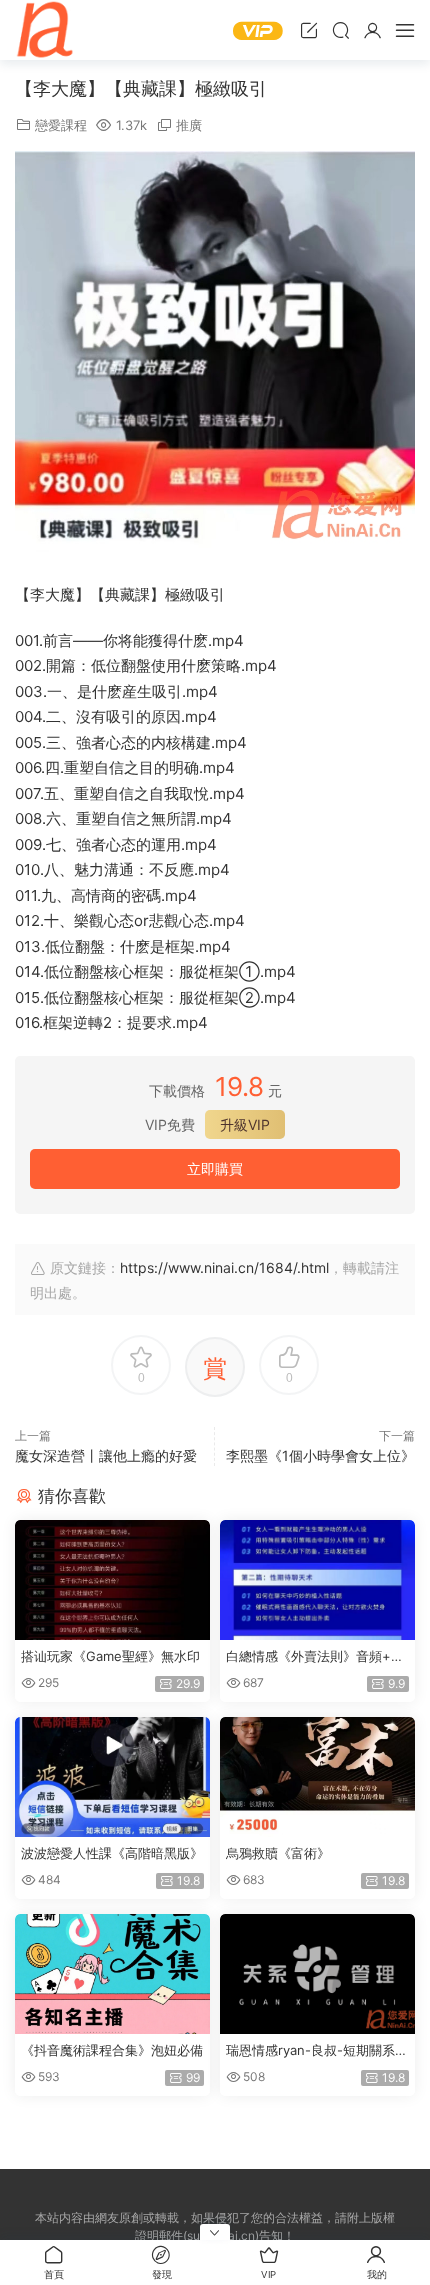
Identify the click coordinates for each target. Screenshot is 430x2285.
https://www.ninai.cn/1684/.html (224, 1267)
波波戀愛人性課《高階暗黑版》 (112, 1853)
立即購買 (215, 1168)
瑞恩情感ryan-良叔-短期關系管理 (317, 2051)
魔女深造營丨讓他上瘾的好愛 (106, 1455)
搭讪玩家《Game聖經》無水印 (110, 1656)
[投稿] (309, 30)
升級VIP (245, 1124)
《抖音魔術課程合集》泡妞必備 (112, 2050)
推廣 (189, 125)
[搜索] (341, 30)
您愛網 (45, 30)
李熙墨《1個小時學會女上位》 (320, 1455)
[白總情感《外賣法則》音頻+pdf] (317, 1580)
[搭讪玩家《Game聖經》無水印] (112, 1580)
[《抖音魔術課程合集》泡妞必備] (112, 1974)
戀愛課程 (61, 125)
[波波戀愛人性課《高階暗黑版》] (112, 1777)
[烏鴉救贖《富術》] (317, 1777)
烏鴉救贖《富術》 (278, 1853)
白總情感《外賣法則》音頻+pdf (316, 1657)
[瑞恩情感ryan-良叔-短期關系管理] (317, 1974)
